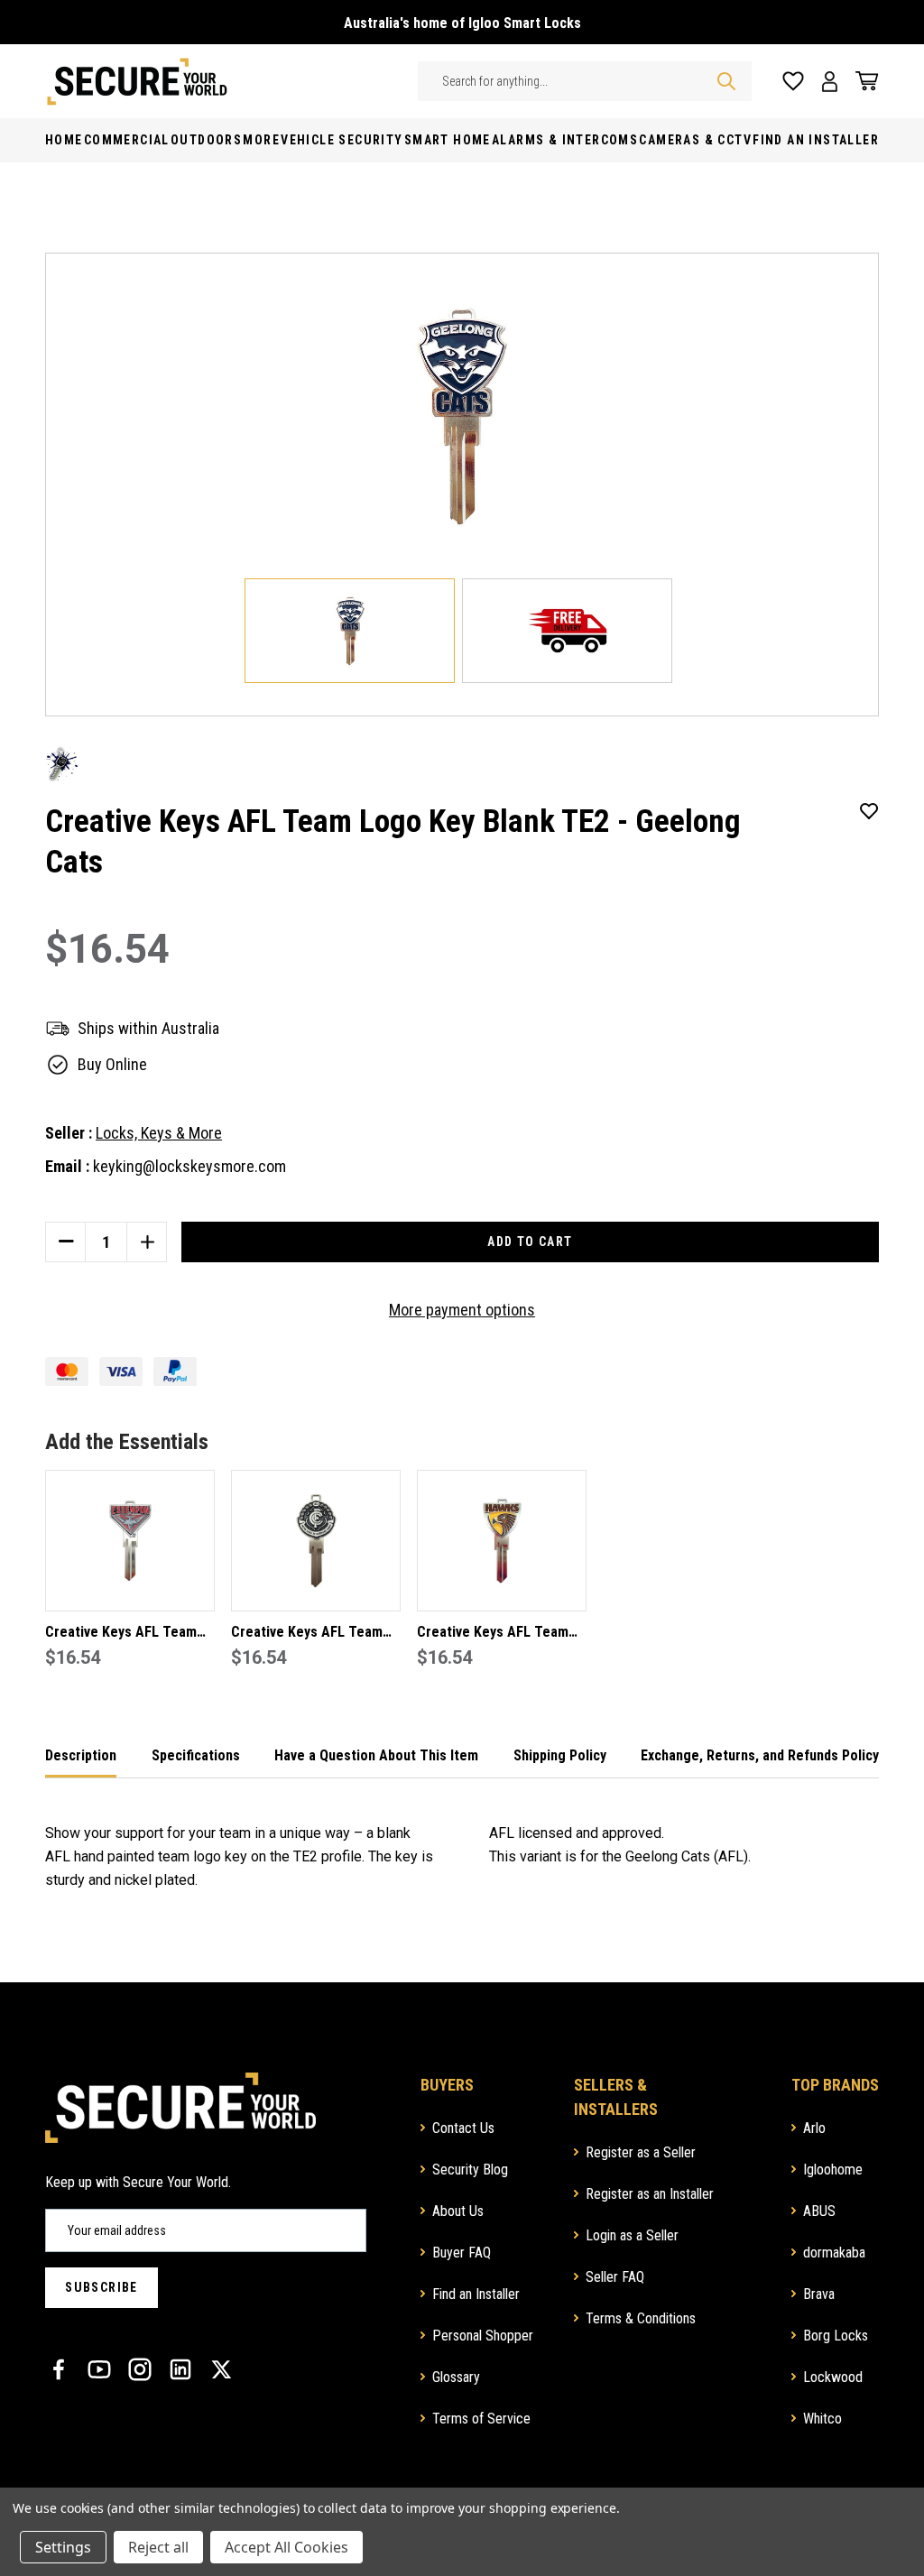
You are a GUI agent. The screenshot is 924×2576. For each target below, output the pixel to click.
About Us (458, 2211)
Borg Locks (836, 2336)
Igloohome (833, 2170)
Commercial (127, 140)
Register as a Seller (641, 2152)
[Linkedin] (180, 2369)
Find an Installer (476, 2294)
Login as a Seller (632, 2235)
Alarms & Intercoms (565, 140)
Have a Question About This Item (376, 1755)
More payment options (462, 1310)
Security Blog (470, 2170)
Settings (63, 2547)
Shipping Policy (560, 1755)
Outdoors (206, 140)
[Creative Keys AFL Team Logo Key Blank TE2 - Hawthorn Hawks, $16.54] (502, 1541)
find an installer (816, 140)
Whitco (822, 2419)
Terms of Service (481, 2419)
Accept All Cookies (286, 2547)
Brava (819, 2294)
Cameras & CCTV (695, 140)
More (261, 140)
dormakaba (834, 2253)
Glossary (456, 2377)
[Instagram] (140, 2369)
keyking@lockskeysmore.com (189, 1166)
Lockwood (833, 2377)
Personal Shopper (483, 2336)
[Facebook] (59, 2369)
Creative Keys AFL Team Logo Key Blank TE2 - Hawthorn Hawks (493, 1634)
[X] (221, 2369)
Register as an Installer (650, 2194)
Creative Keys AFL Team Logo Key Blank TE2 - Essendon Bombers (121, 1634)
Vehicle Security (342, 140)
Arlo (814, 2128)
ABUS (819, 2211)
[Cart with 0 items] (863, 81)
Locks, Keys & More (159, 1133)
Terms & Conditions (641, 2318)
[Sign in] (830, 82)
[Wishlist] (793, 82)
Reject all (158, 2547)
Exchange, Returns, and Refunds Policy (760, 1755)
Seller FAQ (615, 2277)
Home (64, 140)
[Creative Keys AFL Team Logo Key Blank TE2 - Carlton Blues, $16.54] (316, 1541)
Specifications (196, 1755)
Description (81, 1755)
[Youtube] (99, 2369)
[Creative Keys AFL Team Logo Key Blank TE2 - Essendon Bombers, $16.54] (130, 1541)
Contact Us (463, 2128)
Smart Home (448, 140)
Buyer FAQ (462, 2253)
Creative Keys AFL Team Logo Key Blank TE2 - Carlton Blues (307, 1634)
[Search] (726, 81)
